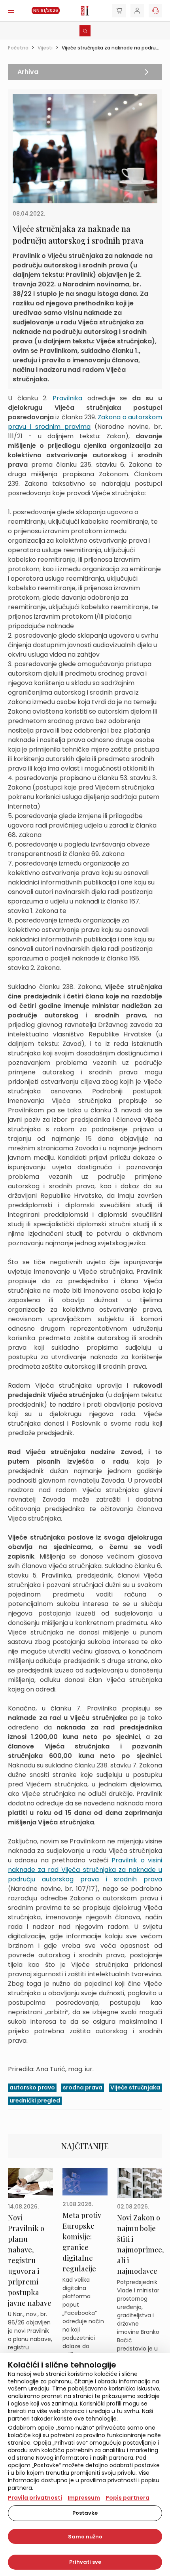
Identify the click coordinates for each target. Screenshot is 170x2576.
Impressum (84, 2498)
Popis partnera (127, 2498)
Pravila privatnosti (35, 2498)
